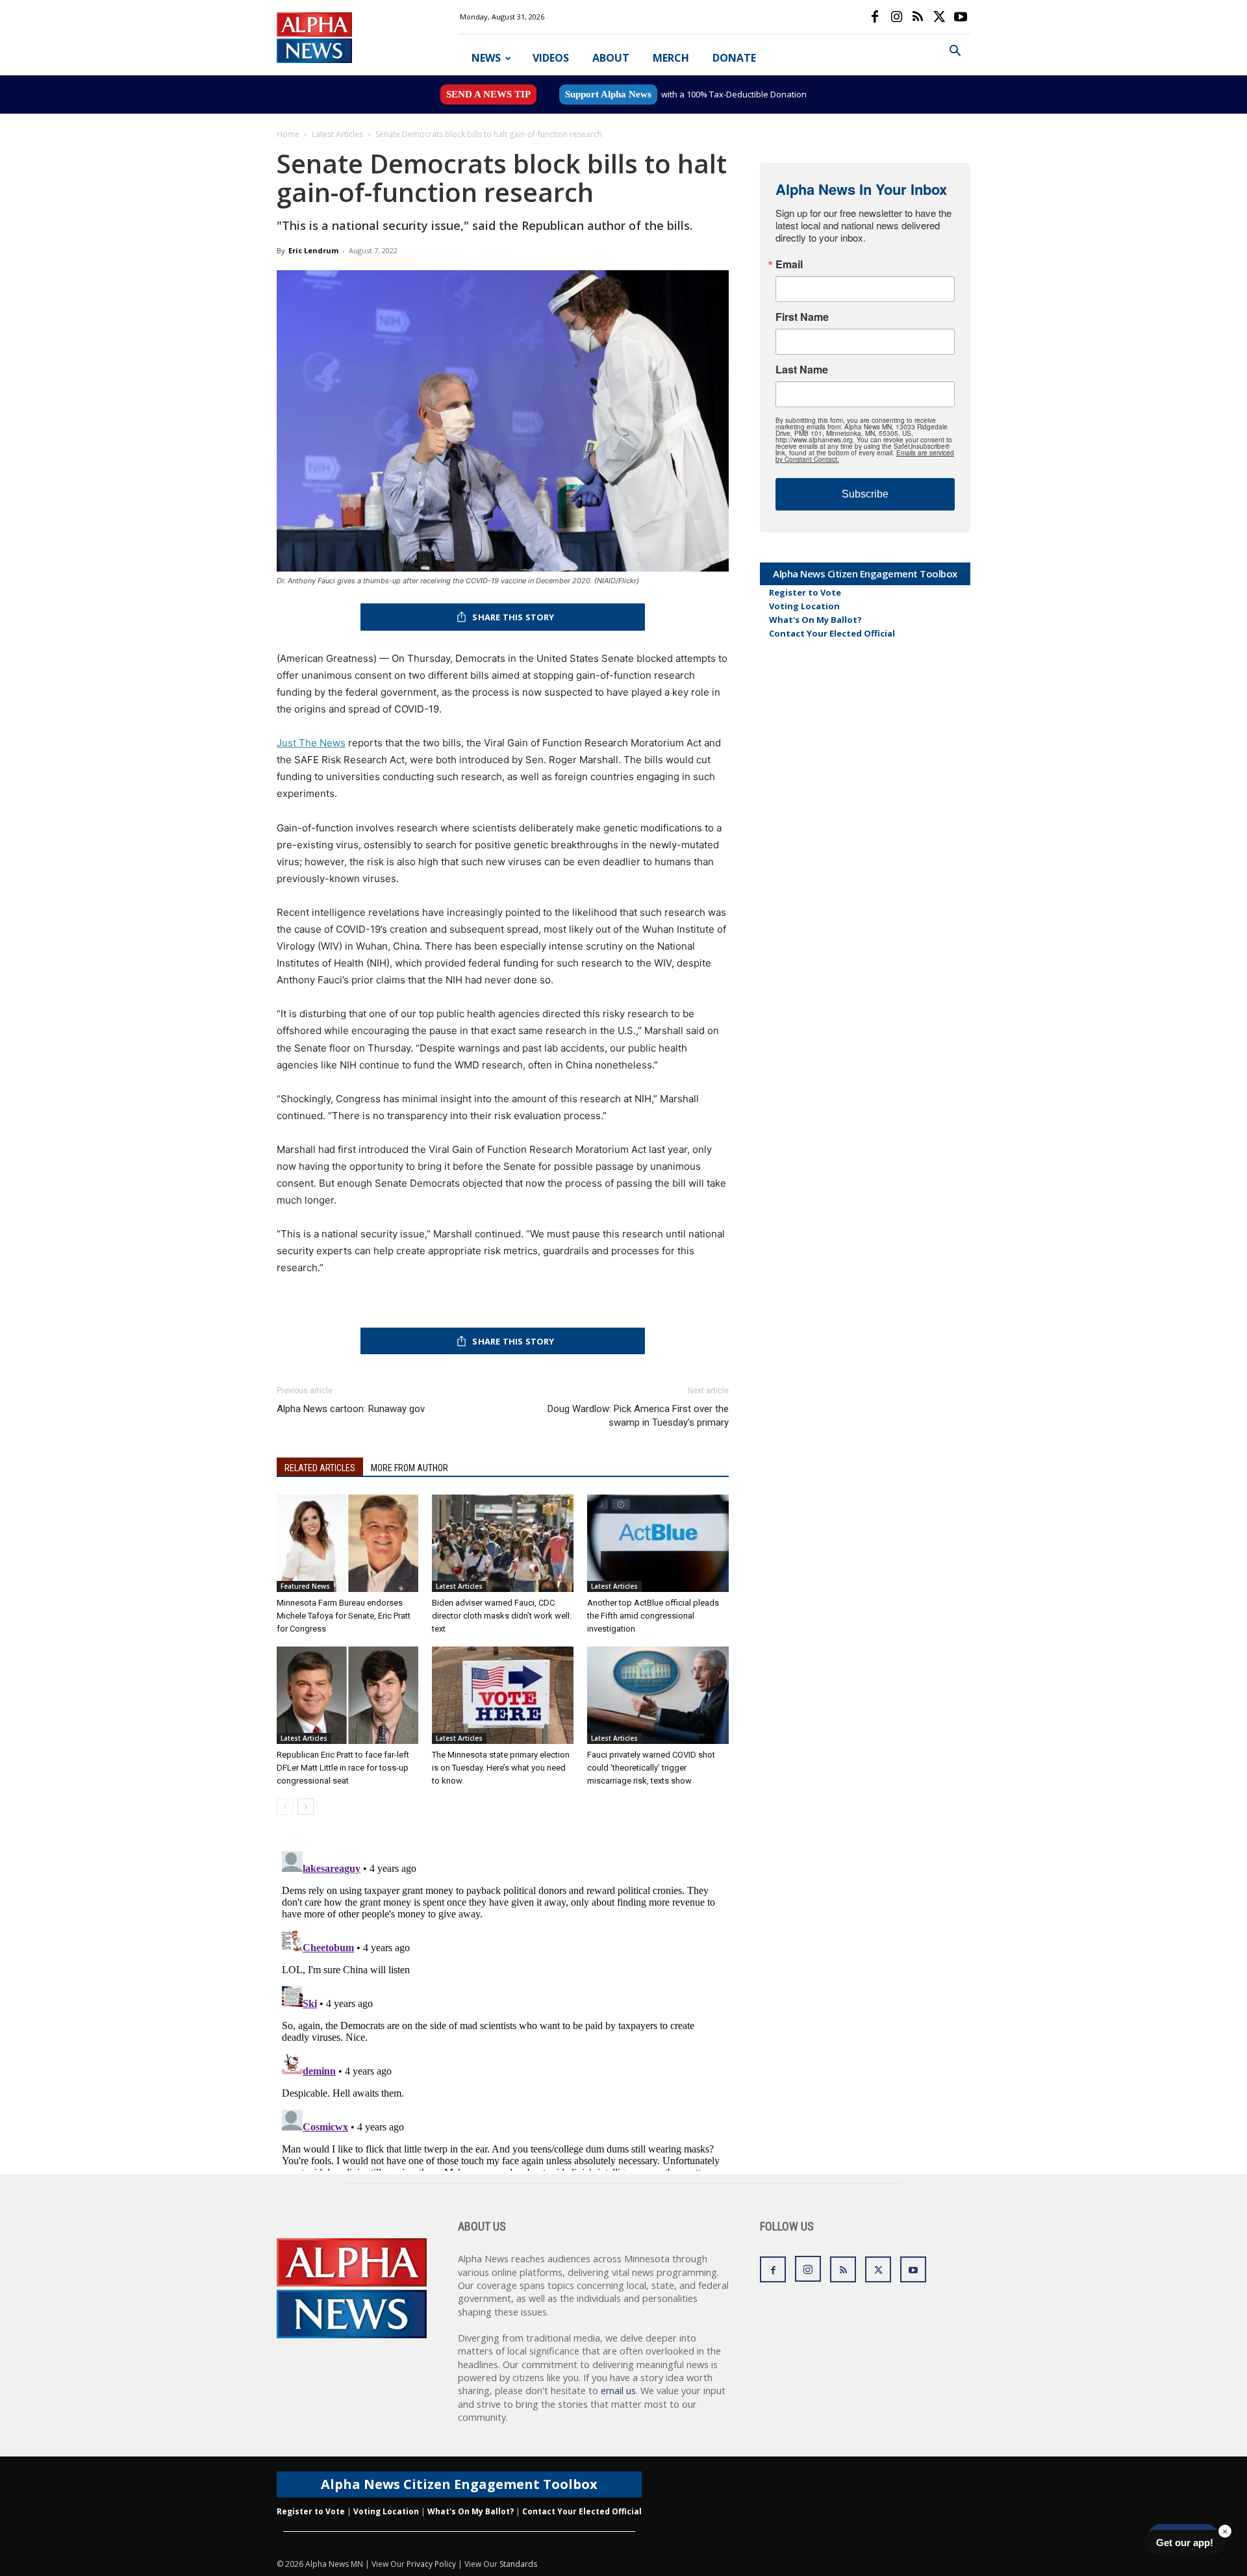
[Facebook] (875, 17)
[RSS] (918, 17)
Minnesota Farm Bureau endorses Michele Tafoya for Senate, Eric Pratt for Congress (344, 1616)
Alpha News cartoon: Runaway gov (351, 1409)
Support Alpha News (608, 94)
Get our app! (1185, 2543)
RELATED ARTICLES (320, 1468)
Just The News (311, 743)
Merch (671, 58)
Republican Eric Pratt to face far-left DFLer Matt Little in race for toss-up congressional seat (343, 1768)
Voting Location (804, 606)
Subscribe (865, 494)
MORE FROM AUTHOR (409, 1468)
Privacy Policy (431, 2564)
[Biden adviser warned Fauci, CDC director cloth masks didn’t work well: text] (503, 1543)
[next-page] (306, 1807)
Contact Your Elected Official (832, 633)
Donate (734, 58)
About (611, 58)
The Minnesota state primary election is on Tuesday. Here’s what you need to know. (501, 1768)
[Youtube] (961, 17)
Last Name (802, 370)
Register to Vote (805, 592)
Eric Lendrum (313, 250)
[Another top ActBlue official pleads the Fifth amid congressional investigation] (658, 1543)
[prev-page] (285, 1807)
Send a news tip (488, 94)
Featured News (305, 1586)
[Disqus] (503, 2008)
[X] (939, 17)
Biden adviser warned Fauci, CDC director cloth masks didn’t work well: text (502, 1616)
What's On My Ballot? (815, 620)
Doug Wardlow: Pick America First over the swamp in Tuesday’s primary (638, 1416)
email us (618, 2391)
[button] (955, 52)
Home (288, 134)
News (486, 58)
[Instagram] (896, 17)
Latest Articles (337, 134)
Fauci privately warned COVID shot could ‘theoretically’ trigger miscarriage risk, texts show (651, 1768)
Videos (551, 58)
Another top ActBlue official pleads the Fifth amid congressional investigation (653, 1616)
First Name (802, 317)
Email (789, 264)
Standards (518, 2564)
